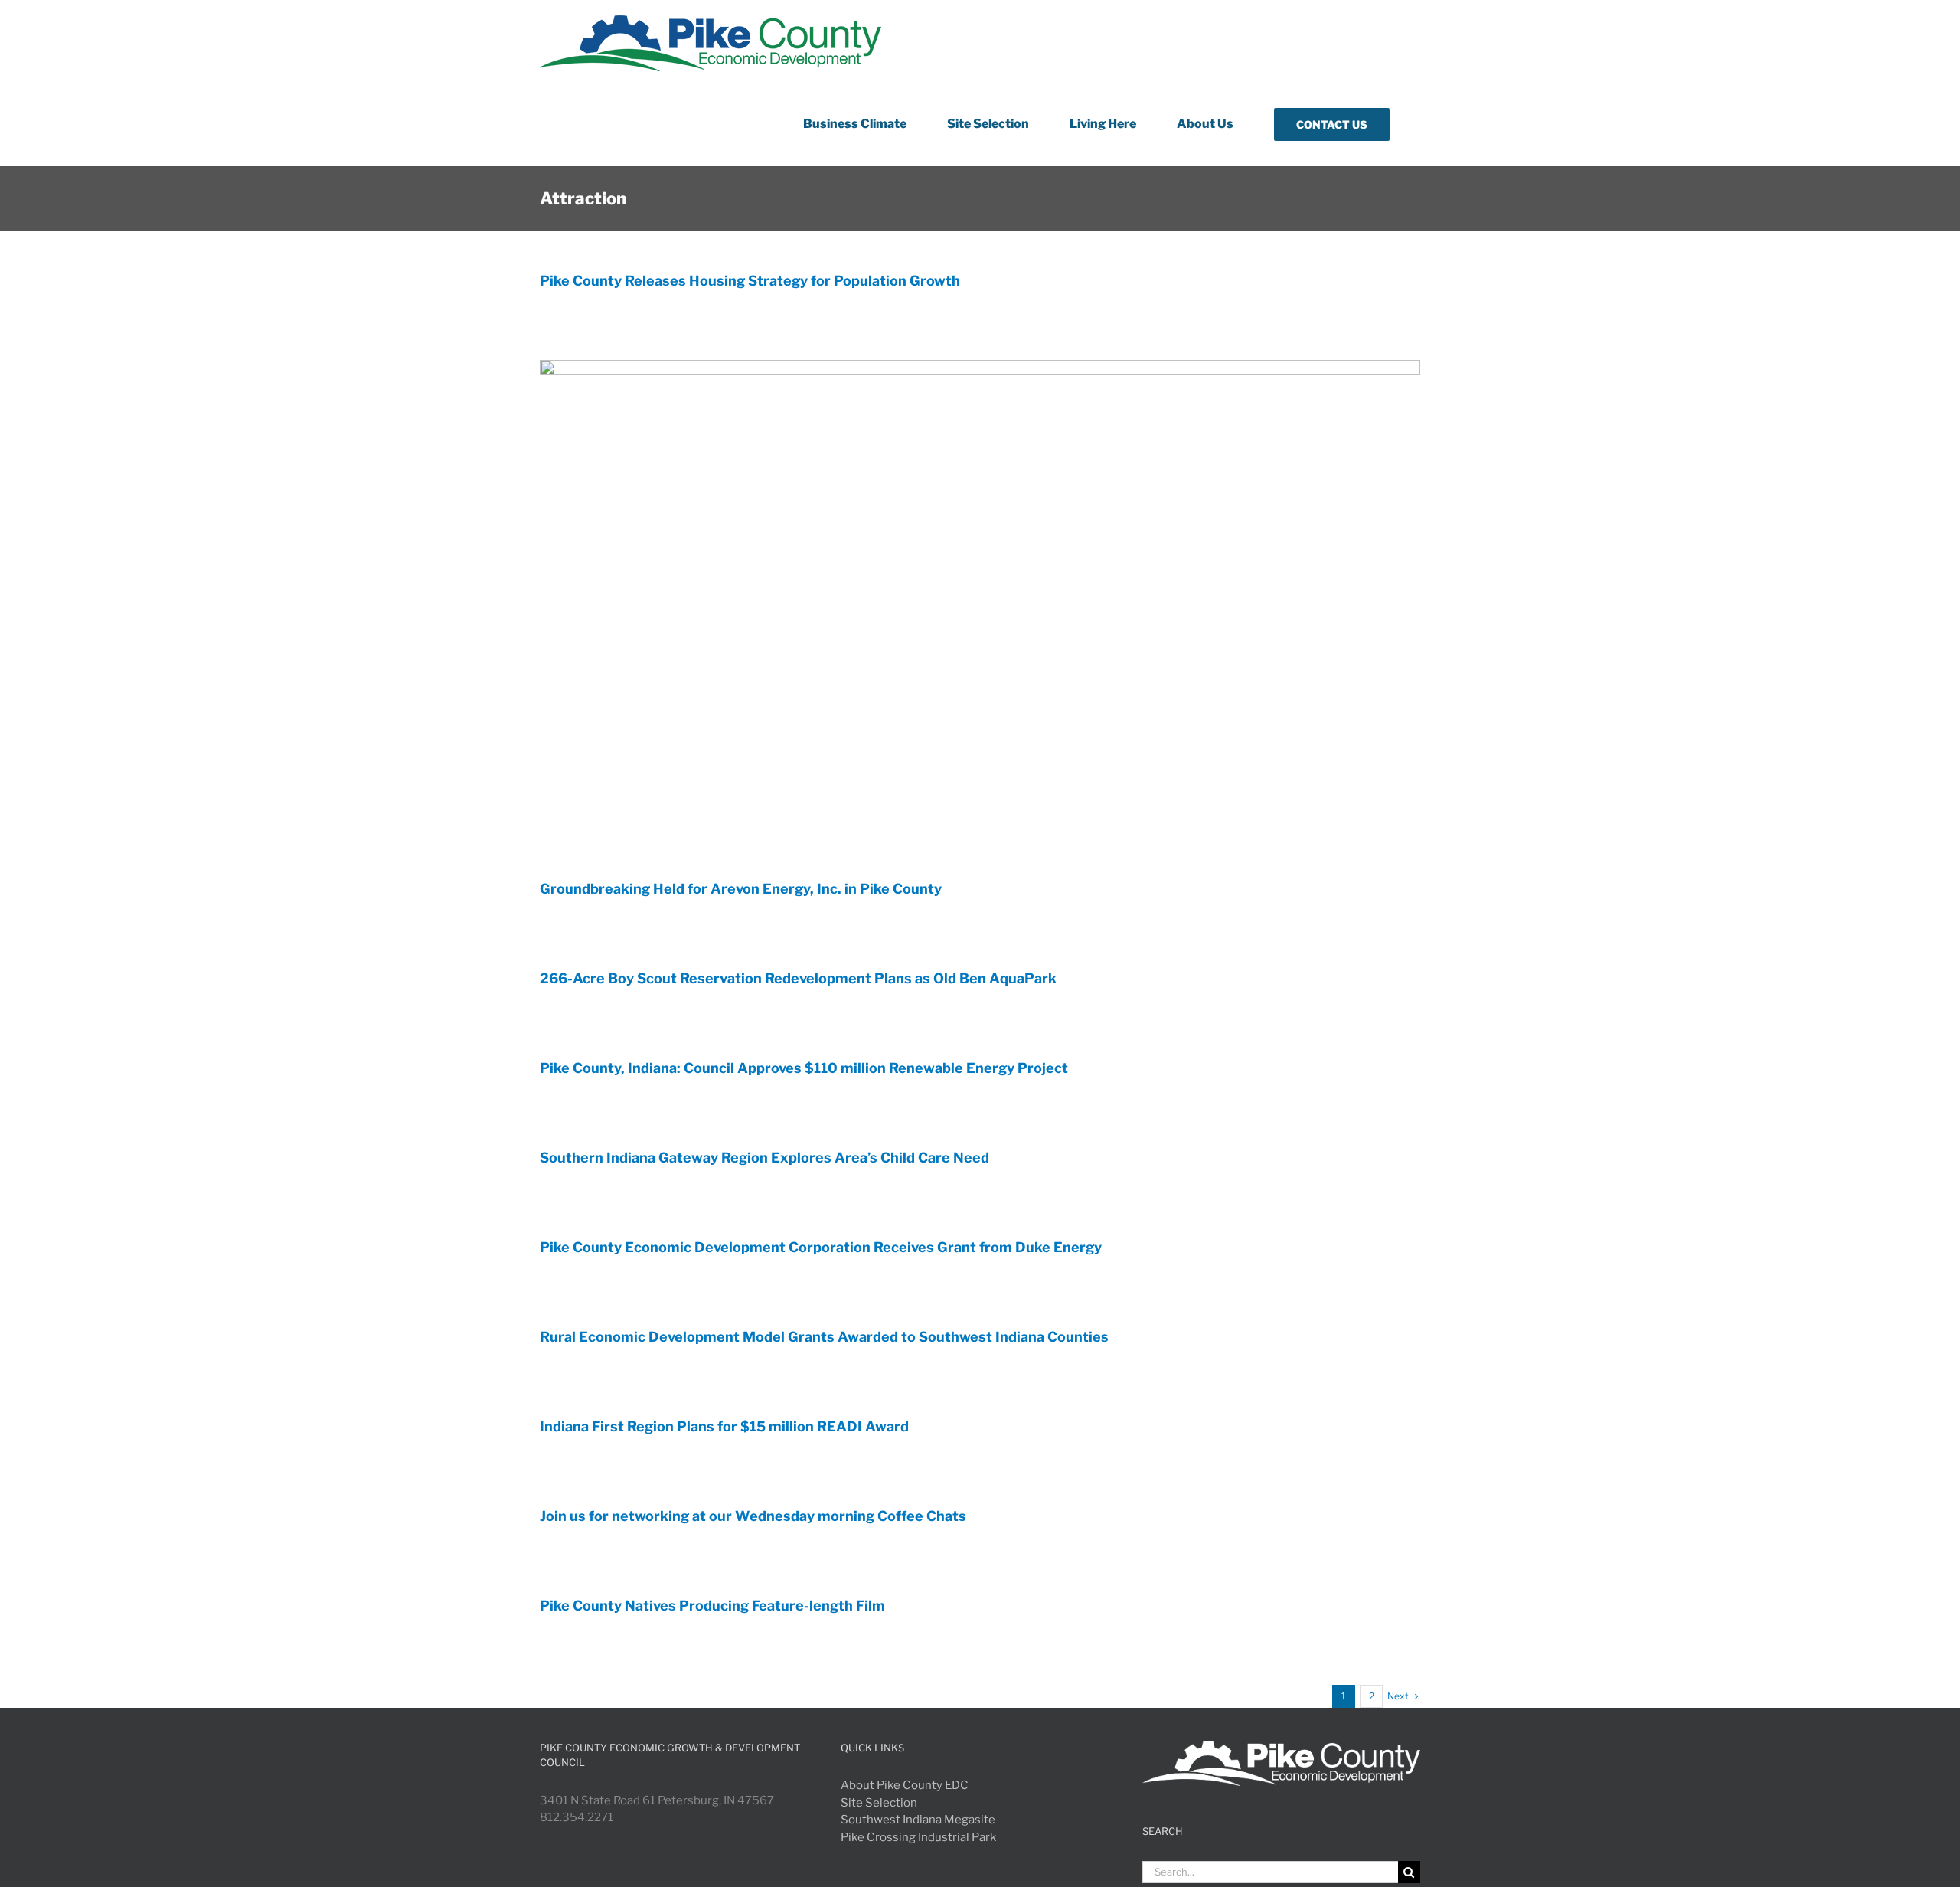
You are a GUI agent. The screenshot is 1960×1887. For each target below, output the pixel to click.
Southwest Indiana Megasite (918, 1820)
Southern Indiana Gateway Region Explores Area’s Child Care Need (764, 1158)
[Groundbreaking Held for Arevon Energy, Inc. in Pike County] (980, 608)
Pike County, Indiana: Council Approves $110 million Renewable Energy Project (804, 1068)
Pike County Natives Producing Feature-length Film (712, 1606)
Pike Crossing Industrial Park (918, 1837)
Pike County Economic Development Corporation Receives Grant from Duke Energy (821, 1247)
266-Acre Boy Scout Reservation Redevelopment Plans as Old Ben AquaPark (798, 978)
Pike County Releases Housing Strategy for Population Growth (750, 281)
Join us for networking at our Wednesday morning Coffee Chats (753, 1516)
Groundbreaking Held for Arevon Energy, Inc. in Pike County (741, 889)
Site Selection (879, 1803)
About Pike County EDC (905, 1785)
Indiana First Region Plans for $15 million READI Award (724, 1426)
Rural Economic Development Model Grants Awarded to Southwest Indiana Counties (824, 1337)
